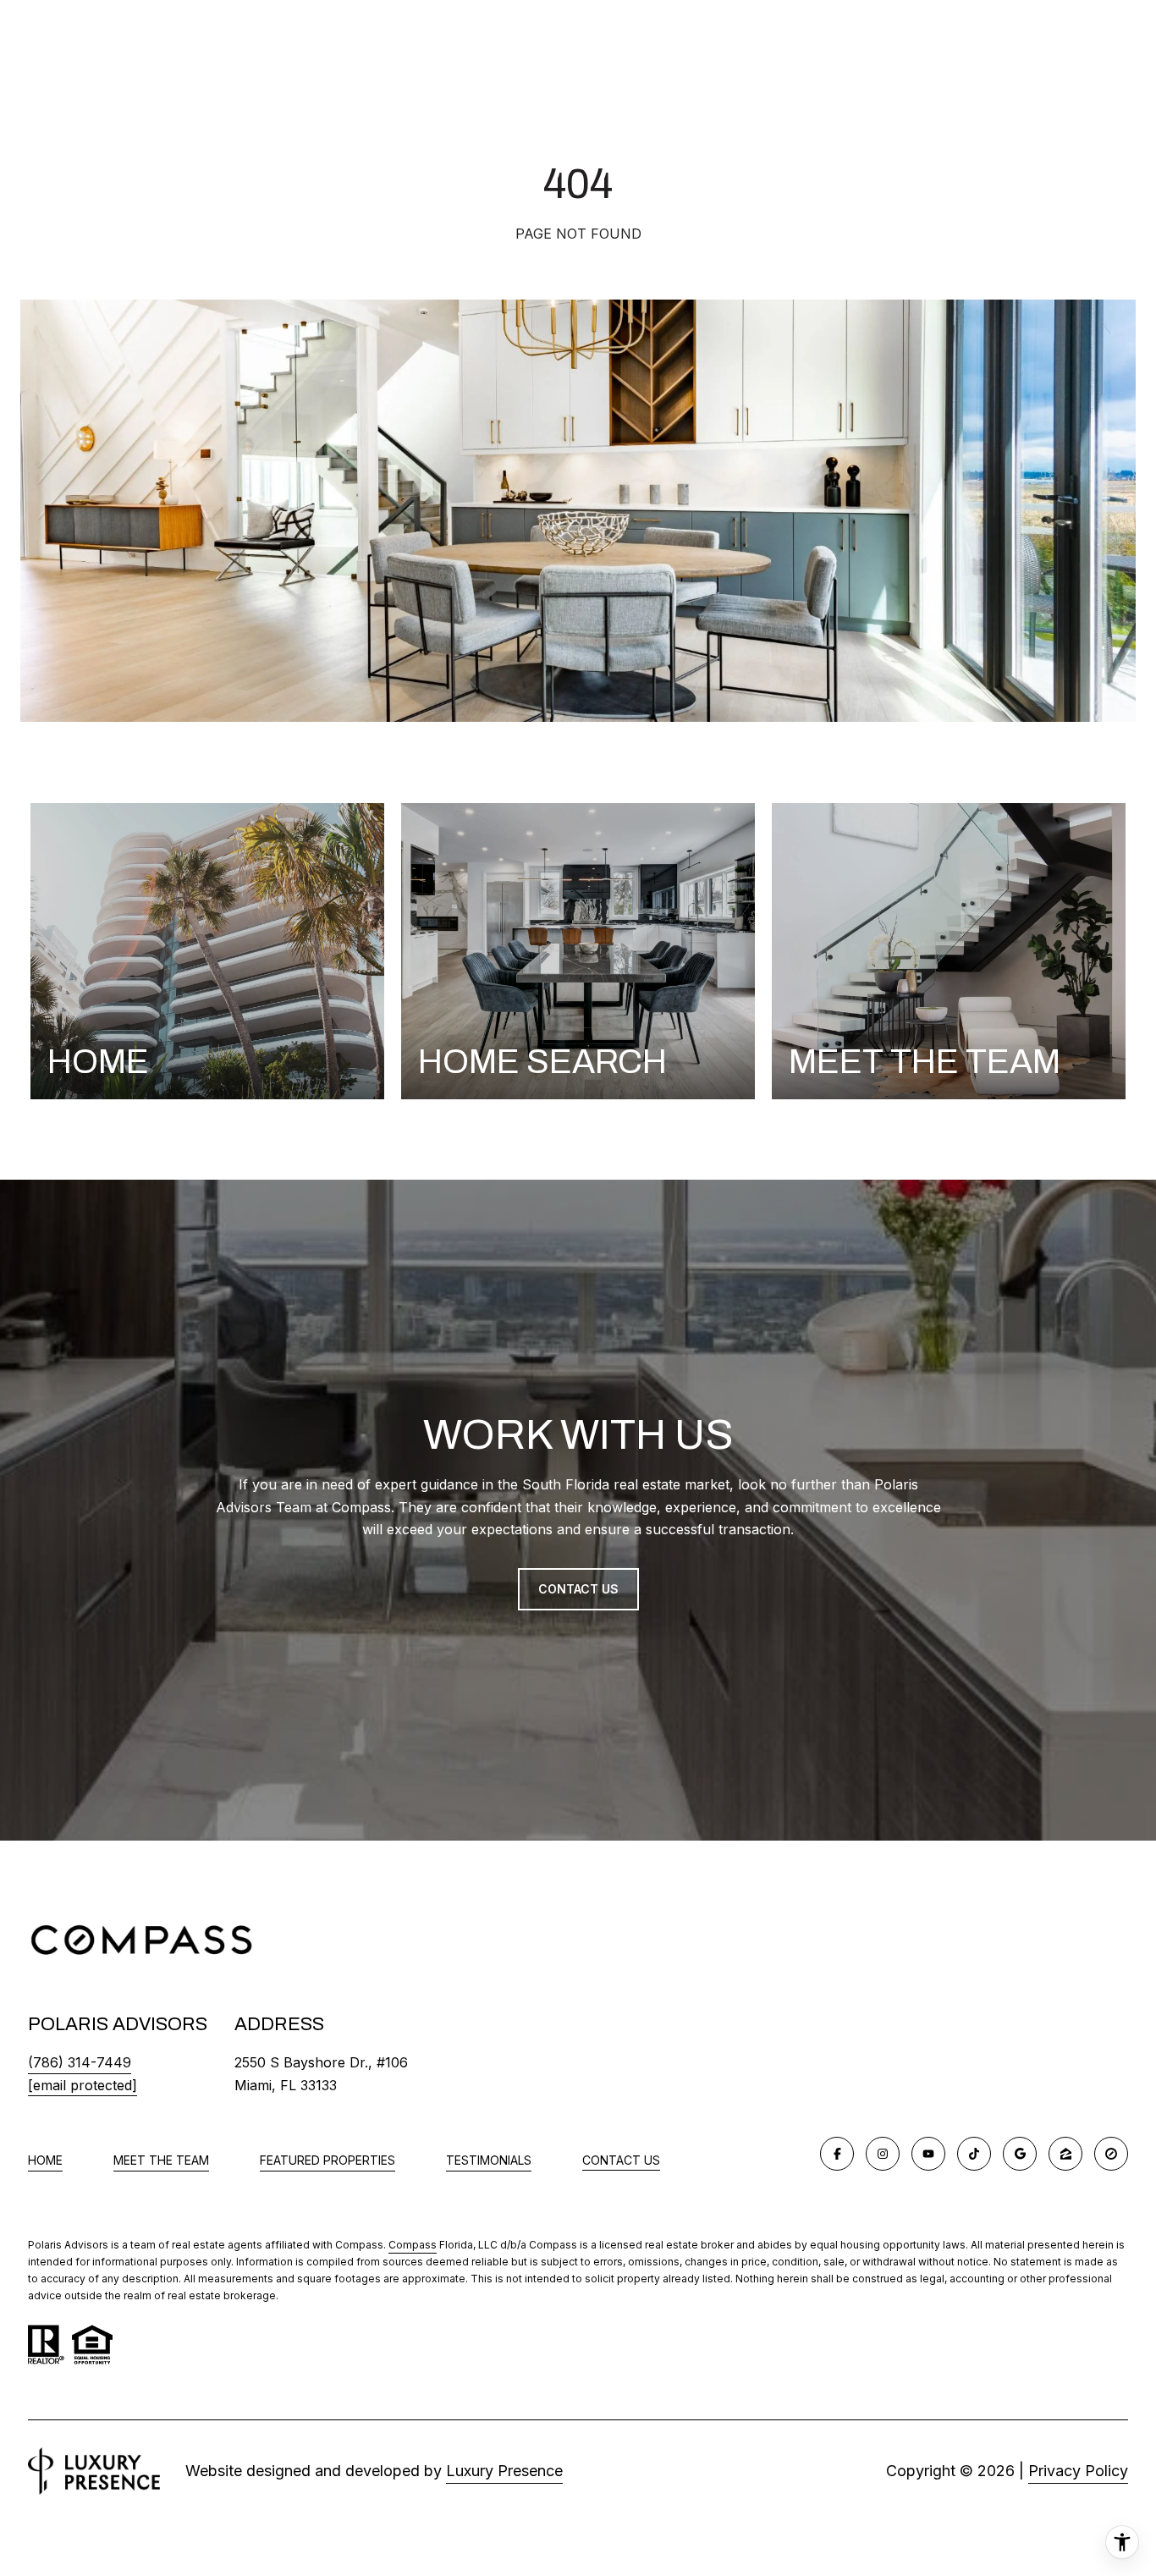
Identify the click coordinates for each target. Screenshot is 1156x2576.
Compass (413, 2245)
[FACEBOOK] (837, 2154)
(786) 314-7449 (80, 2062)
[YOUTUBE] (928, 2154)
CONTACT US (621, 2160)
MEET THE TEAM (161, 2160)
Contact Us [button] (578, 1589)
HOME (45, 2160)
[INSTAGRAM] (883, 2154)
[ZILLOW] (1065, 2154)
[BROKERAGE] (1111, 2154)
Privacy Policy (1078, 2471)
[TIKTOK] (974, 2154)
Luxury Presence (504, 2471)
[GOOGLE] (1020, 2154)
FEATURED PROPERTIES (328, 2160)
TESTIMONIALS (489, 2160)
